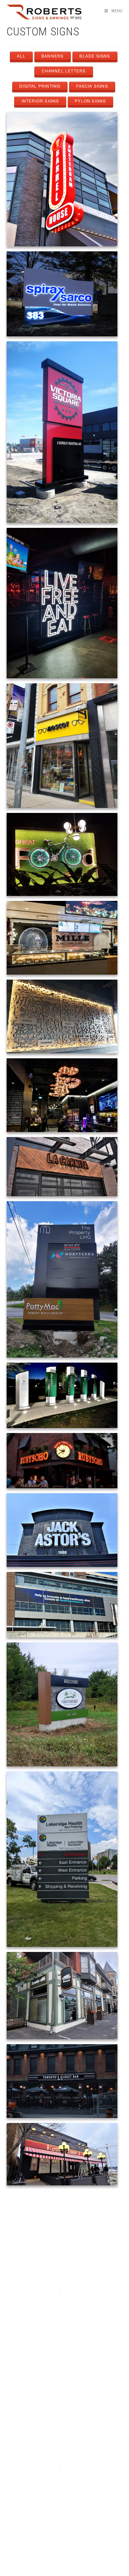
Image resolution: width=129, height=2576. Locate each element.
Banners (52, 56)
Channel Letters (64, 71)
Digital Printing (40, 86)
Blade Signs (95, 56)
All (21, 56)
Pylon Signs (90, 101)
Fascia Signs (92, 86)
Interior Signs (40, 101)
